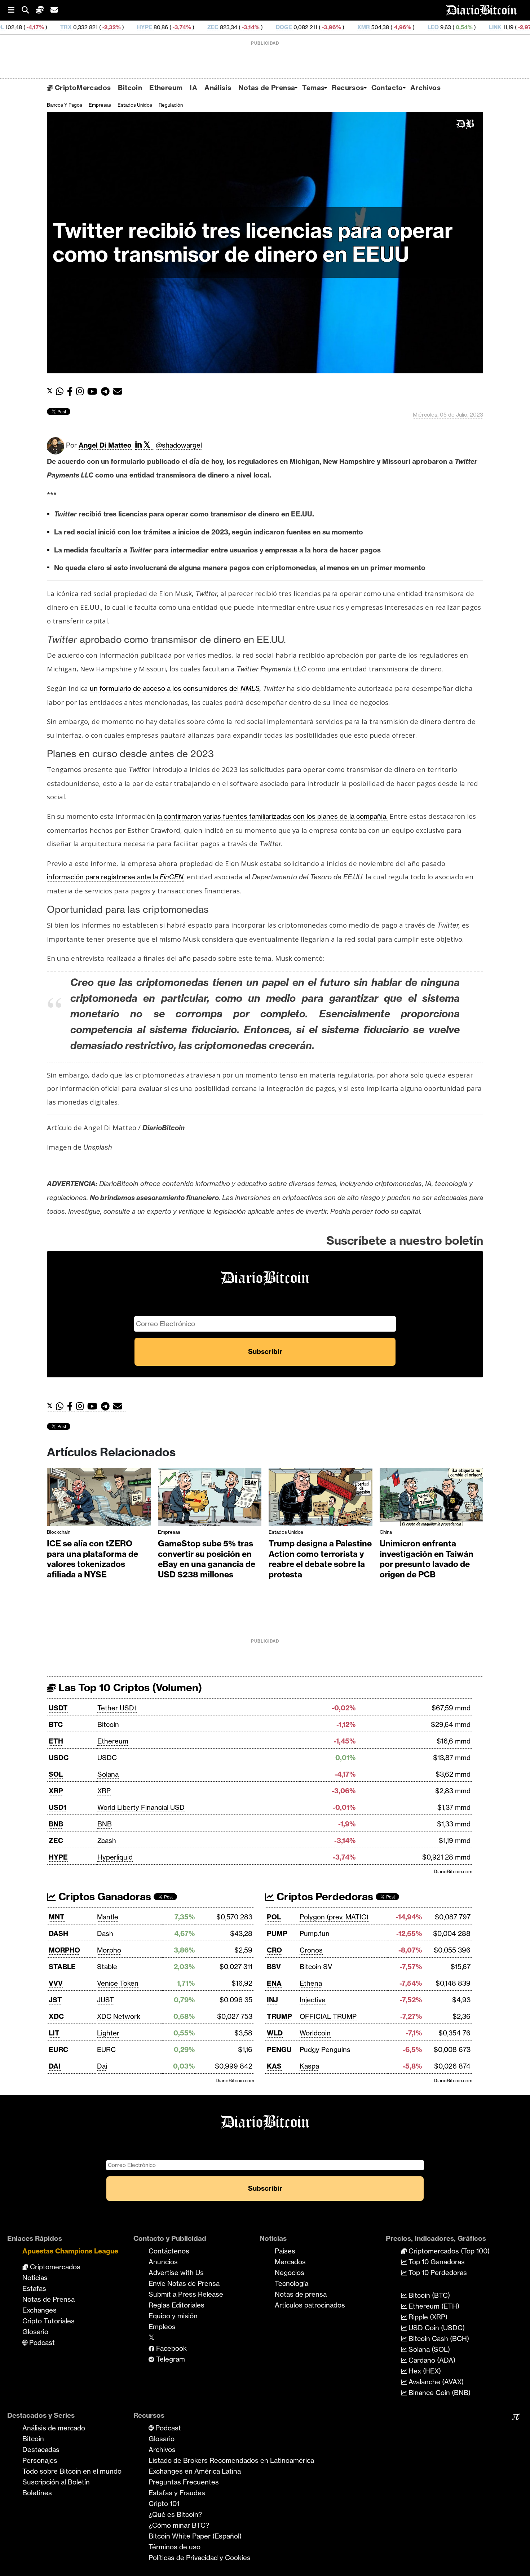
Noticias (35, 2278)
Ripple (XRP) (427, 2317)
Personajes (40, 2460)
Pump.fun (315, 1933)
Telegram (170, 2359)
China (386, 1532)
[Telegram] (107, 392)
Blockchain (59, 1532)
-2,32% (20, 27)
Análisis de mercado (54, 2428)
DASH (58, 1933)
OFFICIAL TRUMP (328, 2016)
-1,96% (311, 27)
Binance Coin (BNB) (439, 2393)
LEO (343, 27)
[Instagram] (82, 392)
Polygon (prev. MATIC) (334, 1917)
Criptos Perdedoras (324, 1897)
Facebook (171, 2348)
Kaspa (309, 2066)
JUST (105, 2000)
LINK (405, 27)
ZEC (122, 27)
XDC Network (119, 2016)
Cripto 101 (164, 2504)
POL (274, 1917)
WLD (275, 2033)
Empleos (162, 2327)
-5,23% (513, 27)
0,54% (373, 27)
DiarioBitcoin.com (453, 1871)
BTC (56, 1724)
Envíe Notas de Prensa (184, 2283)
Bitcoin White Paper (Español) (195, 2536)
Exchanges (39, 2310)
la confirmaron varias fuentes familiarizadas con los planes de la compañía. (272, 816)
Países (285, 2251)
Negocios (290, 2273)
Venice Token (118, 1983)
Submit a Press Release (186, 2294)
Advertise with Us (176, 2273)
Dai (102, 2066)
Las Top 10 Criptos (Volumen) (129, 1687)
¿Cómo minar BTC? (179, 2525)
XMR (273, 27)
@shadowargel (179, 445)
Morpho (109, 1950)
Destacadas (41, 2450)
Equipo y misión (173, 2316)
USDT (58, 1708)
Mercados (290, 2262)
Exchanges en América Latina (195, 2471)
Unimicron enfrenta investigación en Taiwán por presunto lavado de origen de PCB (427, 1559)
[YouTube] (94, 392)
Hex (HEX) (424, 2371)
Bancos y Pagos (65, 105)
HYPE (54, 27)
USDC (59, 1758)
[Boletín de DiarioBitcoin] (120, 392)
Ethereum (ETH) (433, 2306)
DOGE (193, 27)
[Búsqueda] (29, 10)
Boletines (37, 2493)
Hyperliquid (115, 1857)
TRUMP (279, 2016)
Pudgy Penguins (325, 2049)
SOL (56, 1774)
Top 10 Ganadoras (436, 2262)
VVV (56, 1983)
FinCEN (172, 877)
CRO (274, 1950)
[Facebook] (72, 392)
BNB (56, 1824)
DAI (55, 2066)
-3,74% (91, 27)
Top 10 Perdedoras (437, 2273)
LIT (54, 2033)
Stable (107, 1967)
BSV (274, 1967)
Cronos (311, 1950)
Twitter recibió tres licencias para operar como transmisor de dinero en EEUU (253, 242)
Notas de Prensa (267, 88)
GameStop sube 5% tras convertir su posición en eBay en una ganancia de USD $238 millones (207, 1559)
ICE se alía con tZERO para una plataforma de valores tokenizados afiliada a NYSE (92, 1559)
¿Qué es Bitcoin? (175, 2514)
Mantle (108, 1917)
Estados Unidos (135, 105)
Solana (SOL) (428, 2349)
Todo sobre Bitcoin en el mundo (72, 2471)
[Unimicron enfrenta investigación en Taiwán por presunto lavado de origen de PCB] (432, 1499)
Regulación (171, 105)
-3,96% (240, 27)
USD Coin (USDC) (436, 2328)
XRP (56, 1791)
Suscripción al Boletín (56, 2482)
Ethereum (166, 88)
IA (193, 88)
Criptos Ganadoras (103, 1897)
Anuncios (163, 2262)
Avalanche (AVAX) (435, 2382)
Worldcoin (315, 2033)
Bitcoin (130, 88)
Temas (313, 88)
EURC (58, 2049)
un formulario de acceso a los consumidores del (175, 688)
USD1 (58, 1807)
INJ (272, 2000)
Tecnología (291, 2283)
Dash (105, 1933)
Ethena (311, 1983)
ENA (274, 1983)
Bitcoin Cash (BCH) (438, 2339)
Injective (313, 2000)
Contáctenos (169, 2251)
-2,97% (436, 27)
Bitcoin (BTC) (428, 2295)
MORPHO (64, 1950)
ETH (56, 1741)
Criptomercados (54, 2267)
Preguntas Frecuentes (184, 2482)
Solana (108, 1774)
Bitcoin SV (316, 1967)
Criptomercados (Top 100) (448, 2251)
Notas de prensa (301, 2294)
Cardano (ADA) (431, 2360)
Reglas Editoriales (176, 2305)
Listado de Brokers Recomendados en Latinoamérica (231, 2460)
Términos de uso (175, 2547)
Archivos (425, 88)
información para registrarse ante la (103, 877)
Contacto (387, 88)
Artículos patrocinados (310, 2305)
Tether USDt (117, 1708)
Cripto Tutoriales (48, 2321)
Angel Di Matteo (105, 445)
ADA (468, 27)
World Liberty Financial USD (141, 1807)
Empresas (100, 105)
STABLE (62, 1967)
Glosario (35, 2332)
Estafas (34, 2288)
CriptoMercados (82, 88)
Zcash (107, 1840)
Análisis (218, 88)
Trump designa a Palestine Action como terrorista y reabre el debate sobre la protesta (320, 1559)
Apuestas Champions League (70, 2251)
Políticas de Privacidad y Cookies (200, 2558)
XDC (56, 2016)
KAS (274, 2066)
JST (55, 2000)
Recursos (348, 88)
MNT (57, 1917)
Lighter (108, 2033)
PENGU (279, 2049)
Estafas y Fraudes (177, 2493)
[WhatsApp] (61, 392)
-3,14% (160, 27)
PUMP (277, 1933)
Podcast (41, 2342)
